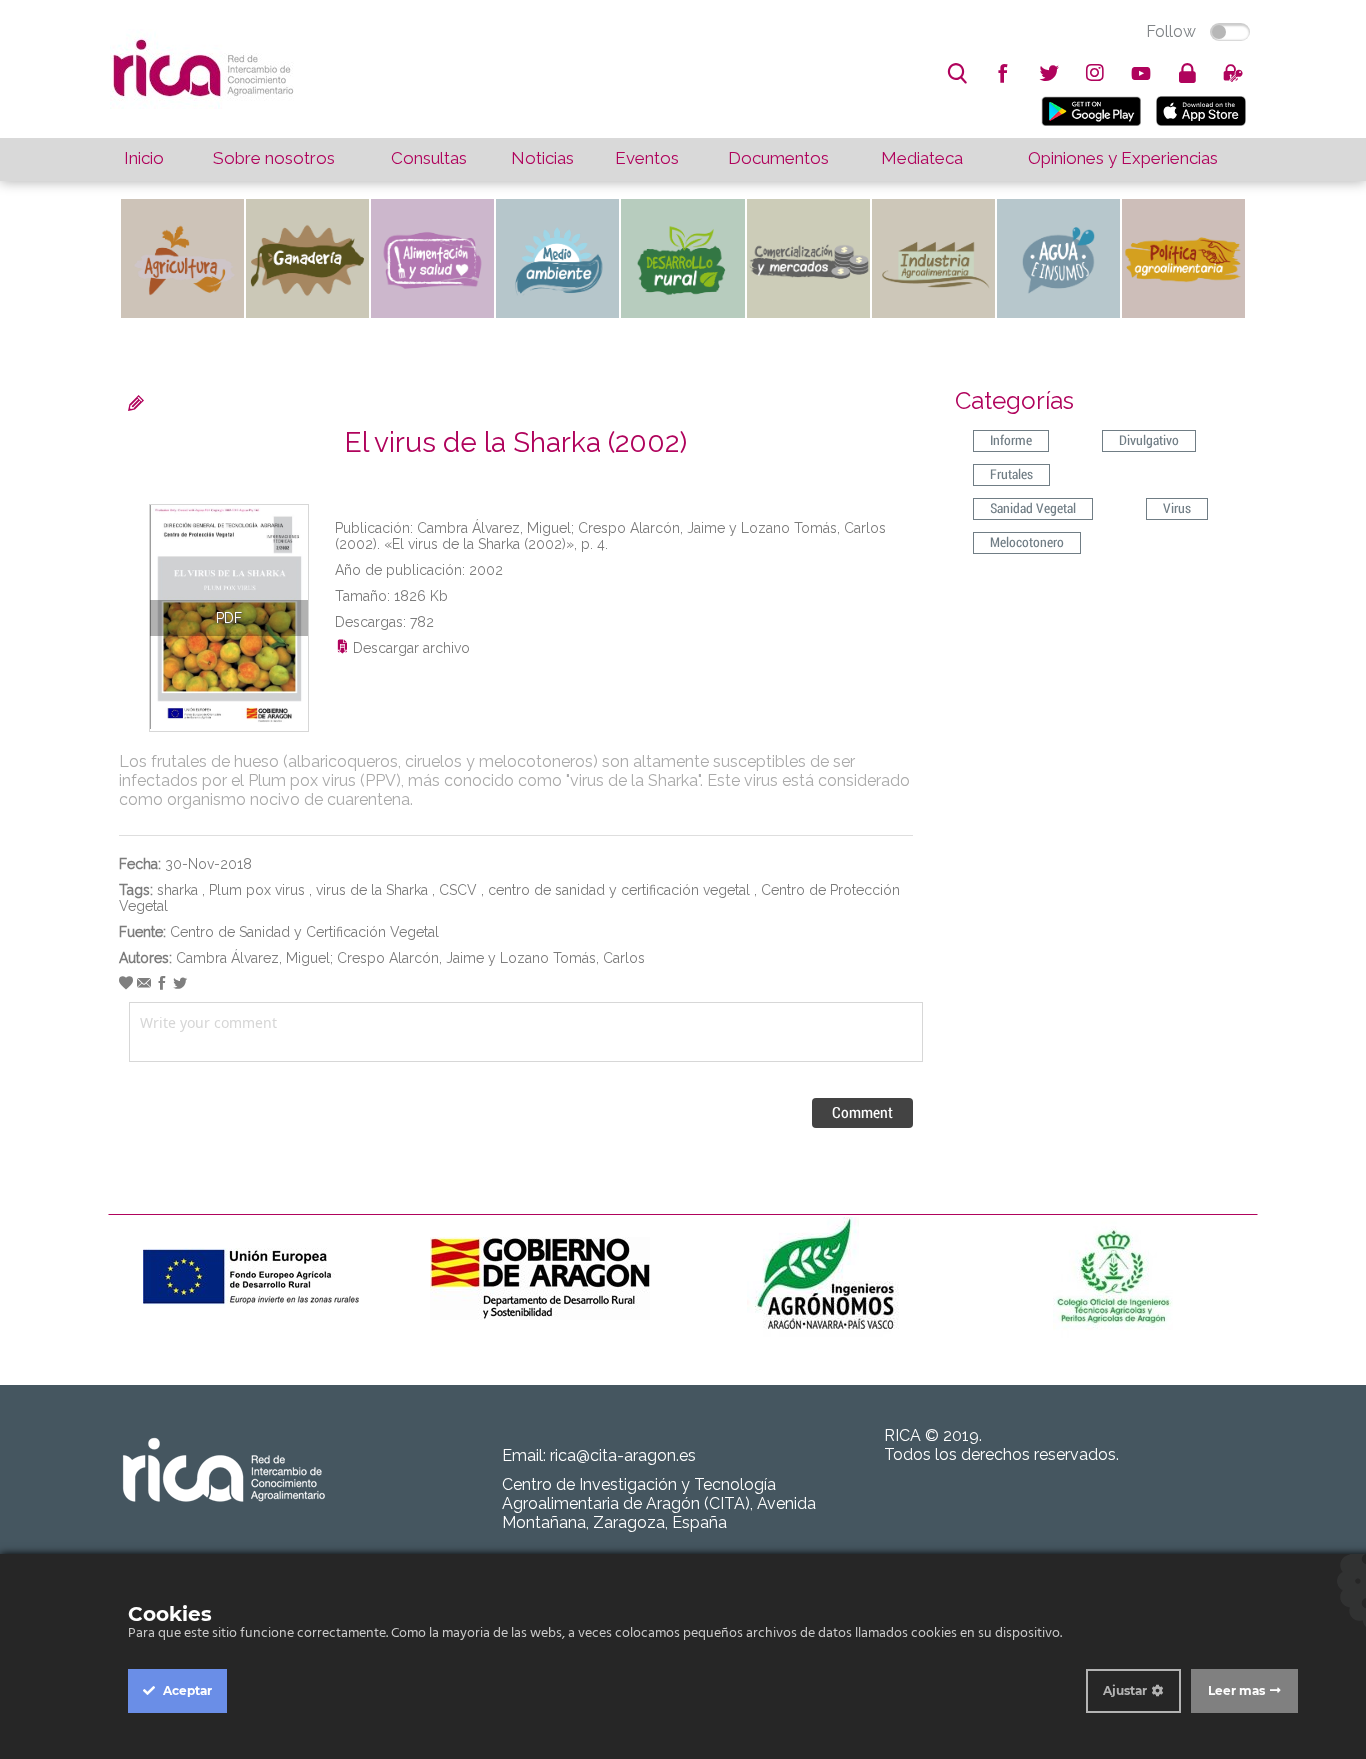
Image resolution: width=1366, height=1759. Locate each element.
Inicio (144, 158)
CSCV (458, 890)
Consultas (429, 158)
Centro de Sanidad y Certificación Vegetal (304, 932)
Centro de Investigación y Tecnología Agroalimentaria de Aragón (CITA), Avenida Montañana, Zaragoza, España (659, 1503)
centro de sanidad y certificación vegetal (619, 890)
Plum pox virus (257, 890)
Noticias (542, 158)
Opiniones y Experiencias (1123, 158)
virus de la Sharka (372, 890)
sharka (177, 890)
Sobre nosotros (274, 158)
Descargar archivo (409, 648)
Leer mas (1236, 1690)
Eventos (647, 158)
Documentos (778, 158)
